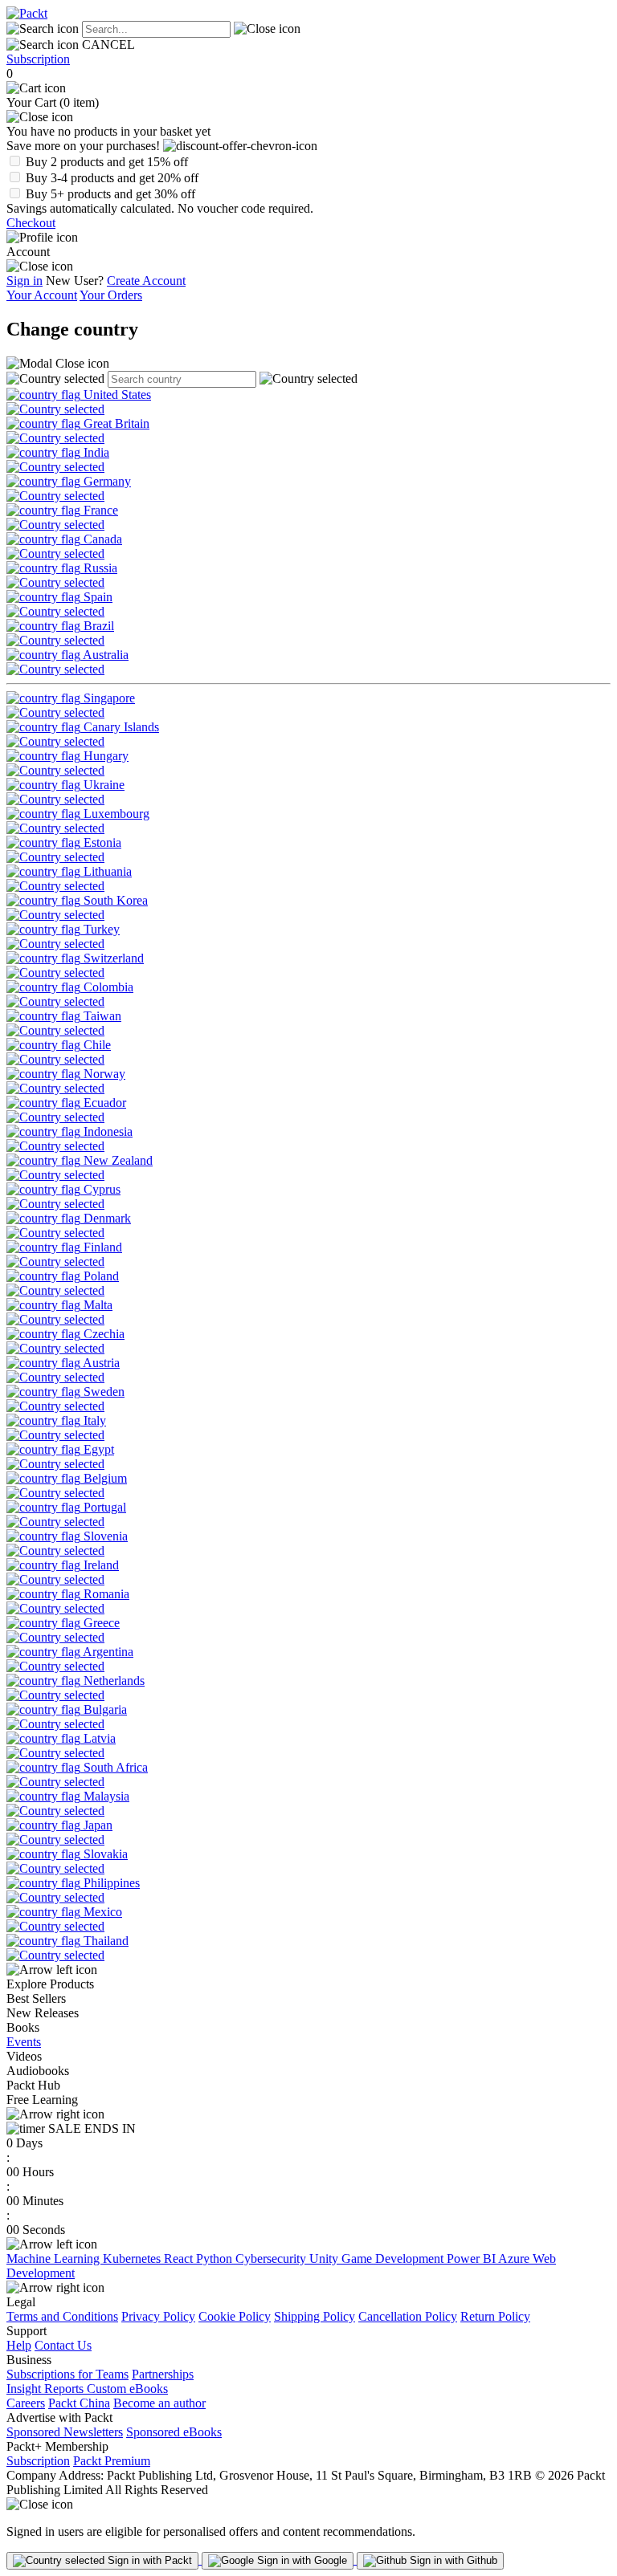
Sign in (25, 281)
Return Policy (495, 2316)
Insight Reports (47, 2389)
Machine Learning (55, 2259)
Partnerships (163, 2374)
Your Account (42, 295)
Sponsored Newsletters (65, 2432)
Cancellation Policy (408, 2316)
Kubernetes (133, 2259)
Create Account (146, 281)
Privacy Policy (158, 2316)
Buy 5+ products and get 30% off (110, 194)
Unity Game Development (378, 2259)
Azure (515, 2259)
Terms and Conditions (62, 2316)
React (180, 2259)
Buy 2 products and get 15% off (107, 162)
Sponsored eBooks (174, 2432)
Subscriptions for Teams (67, 2374)
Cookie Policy (235, 2316)
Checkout (31, 223)
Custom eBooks (127, 2389)
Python (216, 2259)
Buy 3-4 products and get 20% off (112, 178)
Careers (26, 2403)
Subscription (38, 59)
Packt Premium (112, 2461)
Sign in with (148, 2560)
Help (19, 2345)
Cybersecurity (272, 2259)
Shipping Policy (315, 2316)
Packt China (79, 2403)
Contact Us (63, 2345)
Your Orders (111, 295)
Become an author (159, 2403)
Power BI (472, 2259)
